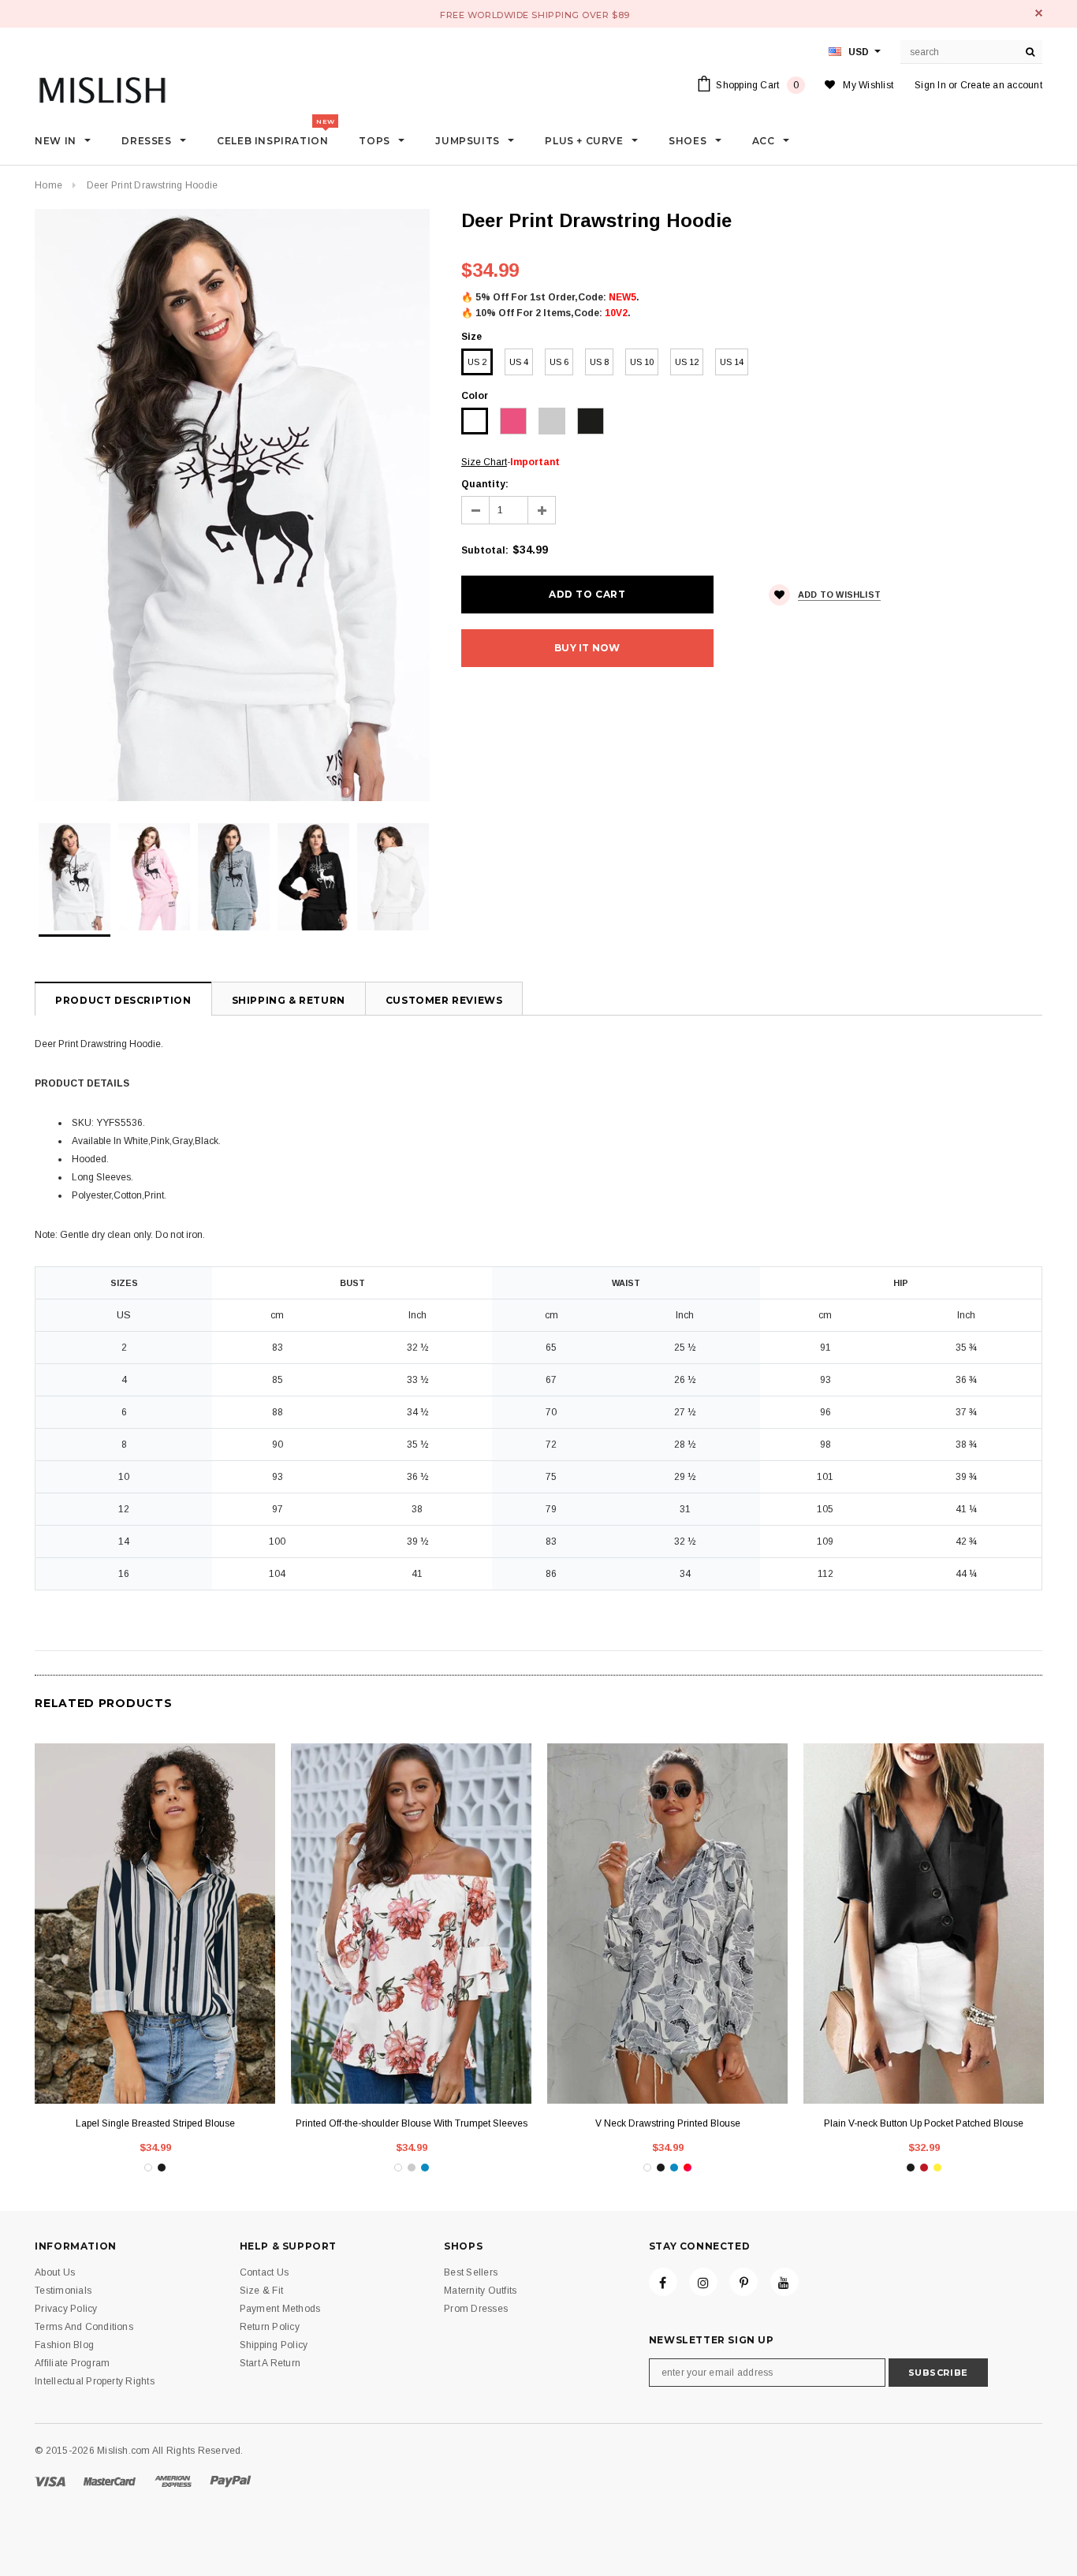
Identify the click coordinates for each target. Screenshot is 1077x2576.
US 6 (559, 362)
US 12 (687, 362)
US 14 (732, 362)
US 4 (519, 362)
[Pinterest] (743, 2282)
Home (48, 185)
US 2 (477, 362)
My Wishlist (868, 85)
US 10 (642, 362)
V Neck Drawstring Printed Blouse (668, 2123)
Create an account (1001, 85)
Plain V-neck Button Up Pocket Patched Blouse (924, 2123)
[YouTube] (784, 2282)
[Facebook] (663, 2282)
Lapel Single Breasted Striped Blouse (155, 2123)
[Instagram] (703, 2282)
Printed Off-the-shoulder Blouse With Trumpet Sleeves (412, 2123)
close (1039, 13)
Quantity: (485, 484)
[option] (232, 505)
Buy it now (587, 648)
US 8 (599, 362)
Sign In (930, 85)
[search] (1030, 52)
